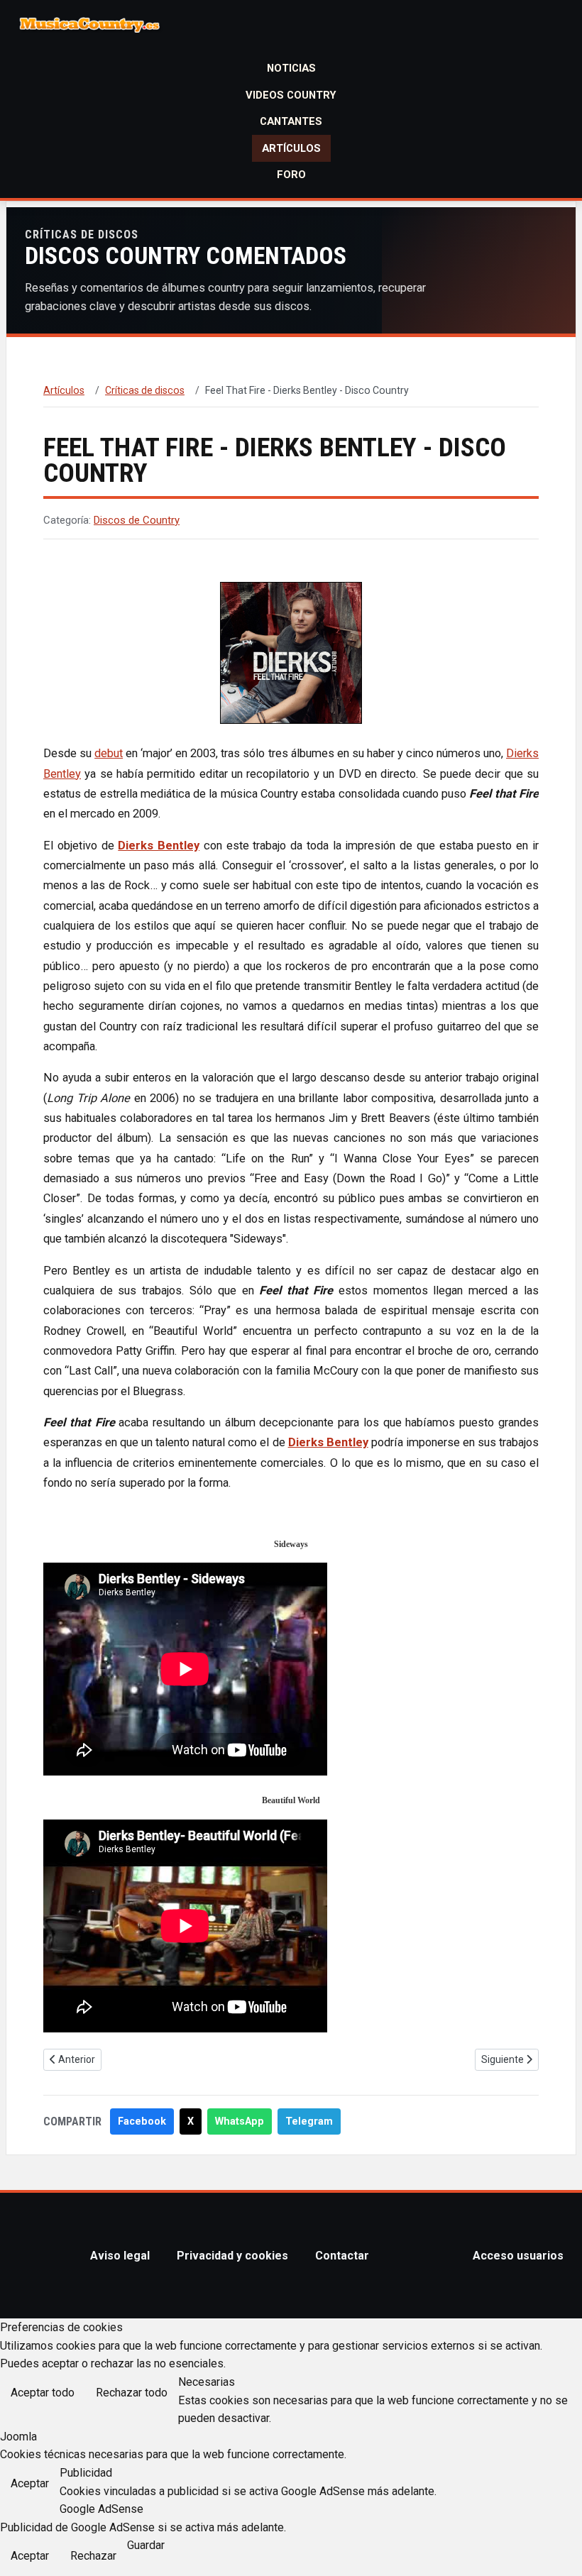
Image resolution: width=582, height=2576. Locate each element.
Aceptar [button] (30, 2483)
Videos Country (291, 95)
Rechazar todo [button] (132, 2393)
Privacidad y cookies (232, 2256)
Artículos (291, 148)
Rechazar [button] (93, 2556)
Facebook (142, 2121)
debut (109, 753)
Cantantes (291, 121)
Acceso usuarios (518, 2256)
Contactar (342, 2256)
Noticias (291, 68)
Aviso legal (120, 2256)
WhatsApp (240, 2121)
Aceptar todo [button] (43, 2393)
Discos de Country (137, 520)
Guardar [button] (146, 2545)
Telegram (309, 2121)
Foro (291, 175)
